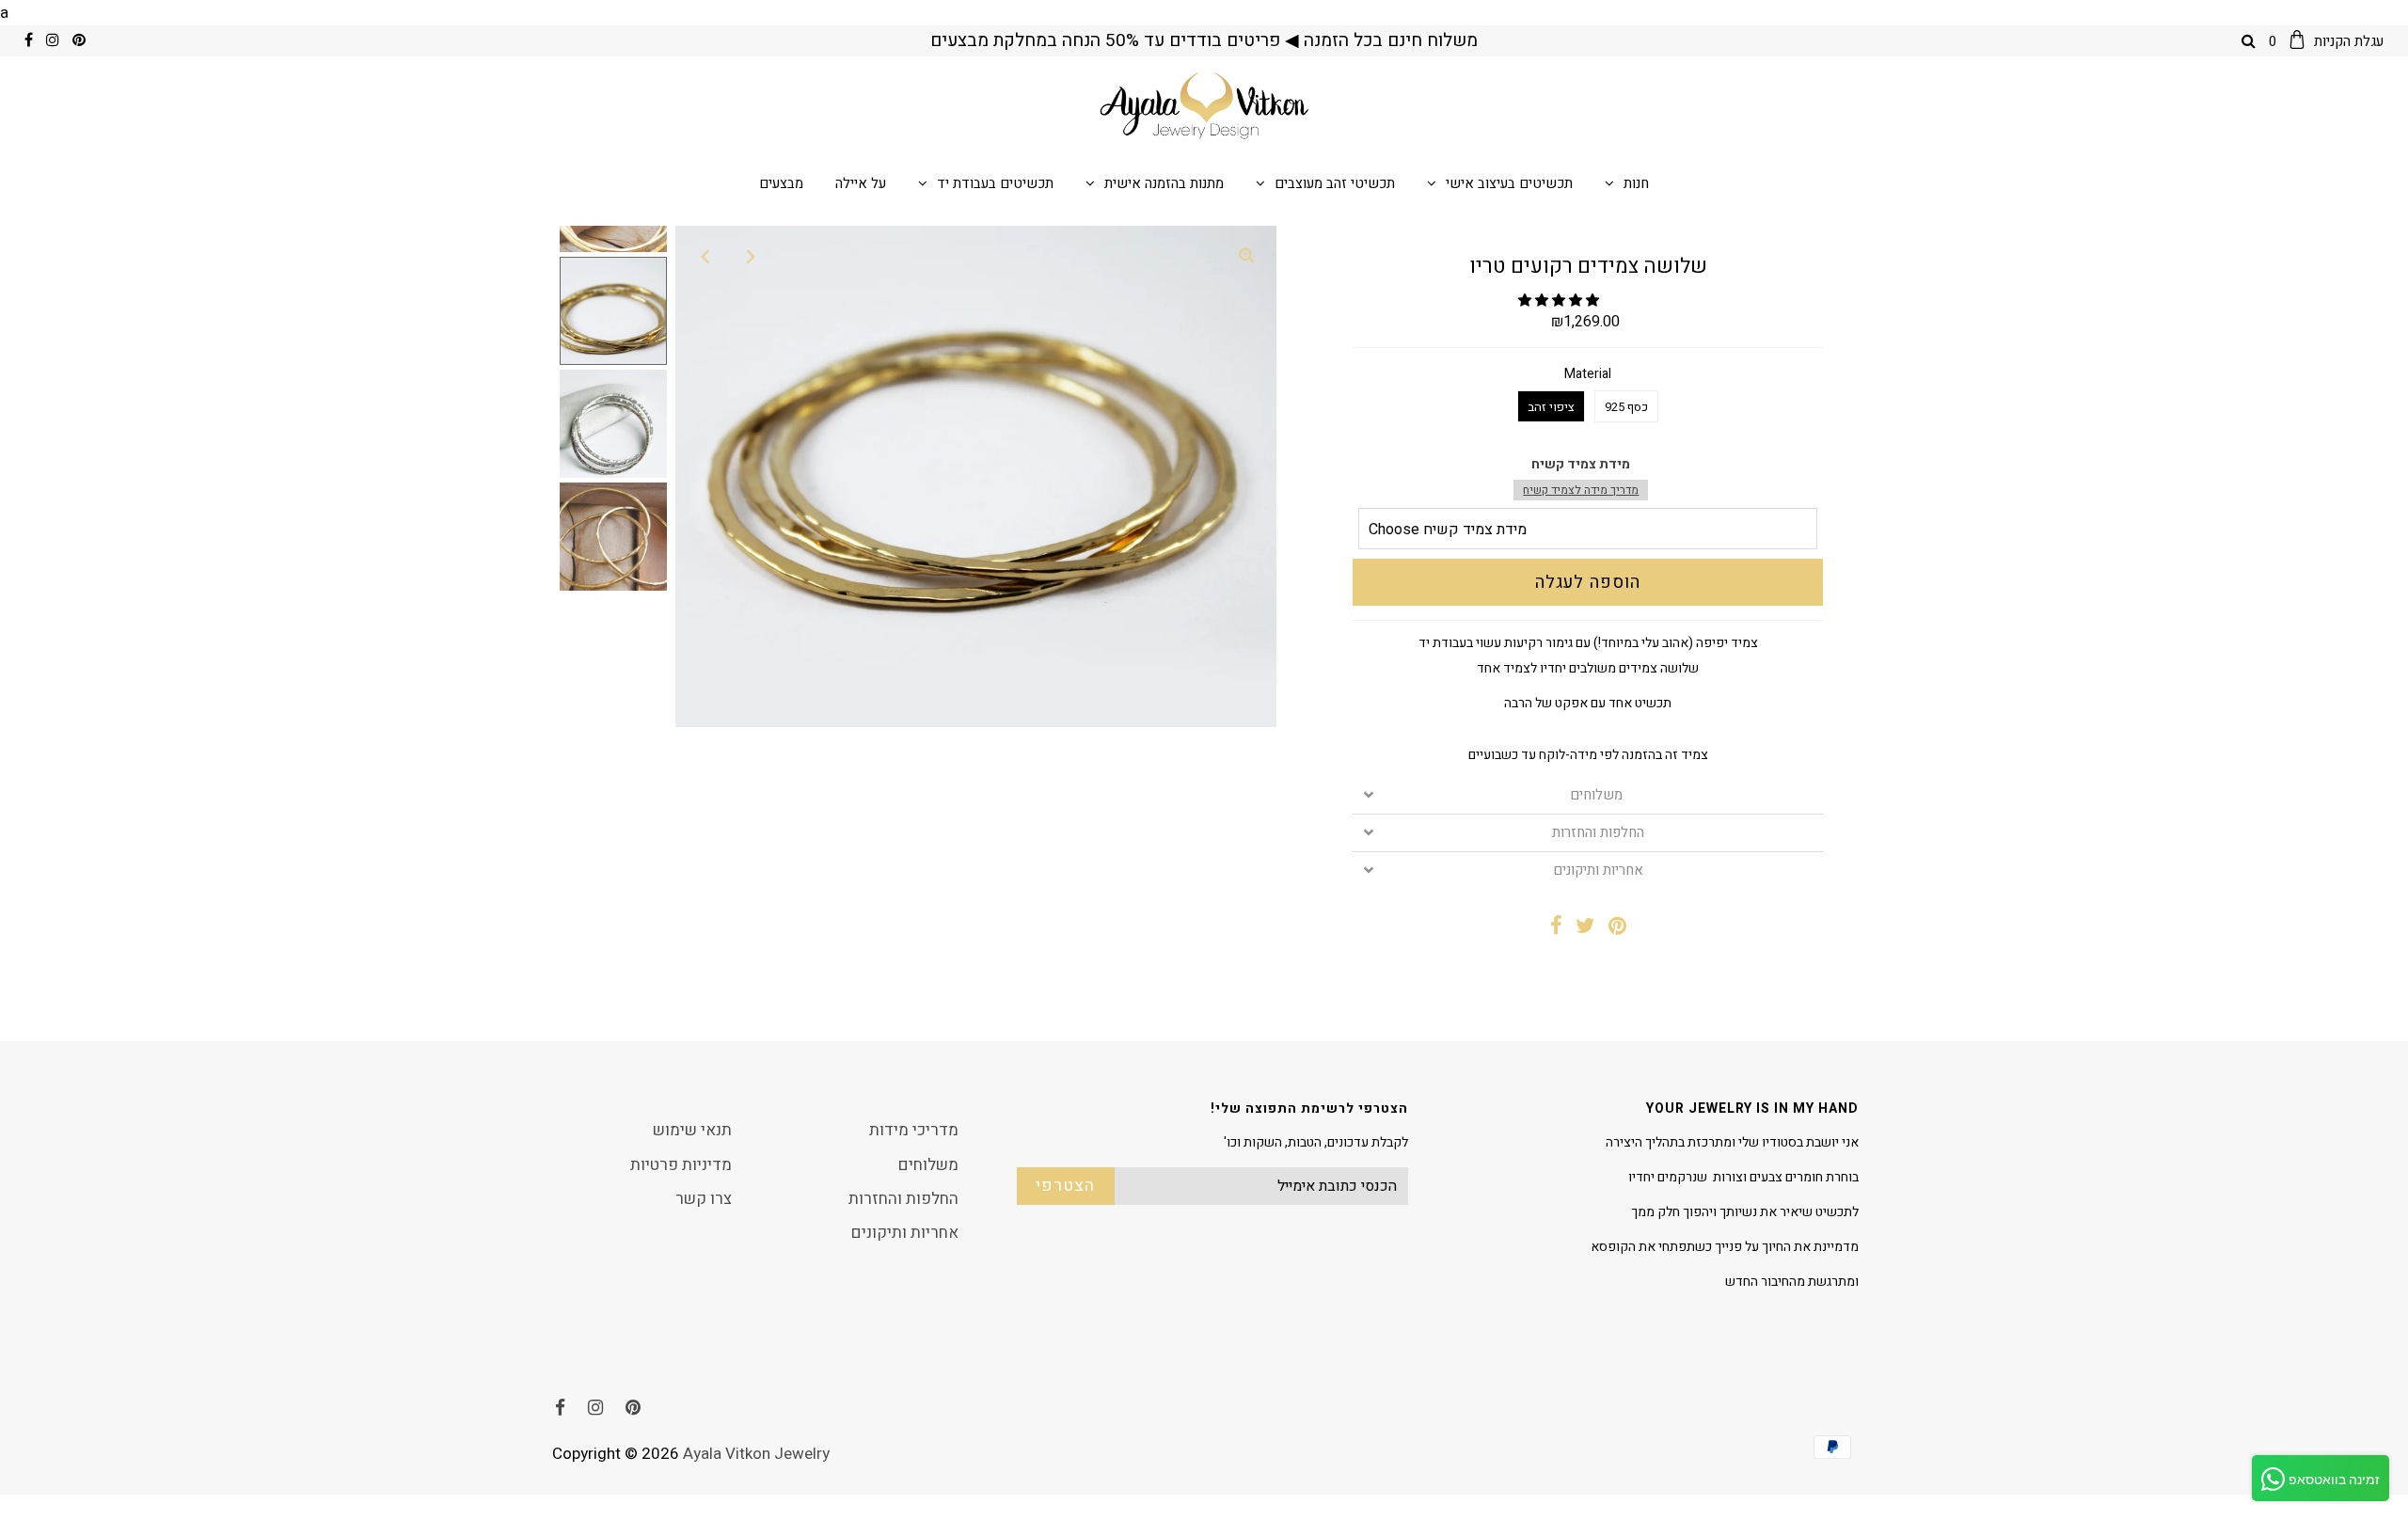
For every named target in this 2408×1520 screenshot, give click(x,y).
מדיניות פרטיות (681, 1165)
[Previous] (705, 256)
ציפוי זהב (1551, 407)
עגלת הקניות (2326, 41)
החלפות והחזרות (1598, 833)
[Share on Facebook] (1556, 928)
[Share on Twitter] (1585, 928)
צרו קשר (704, 1199)
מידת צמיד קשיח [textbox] (1581, 476)
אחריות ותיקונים (1598, 871)
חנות (1636, 183)
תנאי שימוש (692, 1130)
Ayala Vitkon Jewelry (756, 1454)
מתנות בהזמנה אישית (1164, 183)
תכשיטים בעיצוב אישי (1509, 183)
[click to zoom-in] (1246, 256)
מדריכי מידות (914, 1130)
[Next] (752, 256)
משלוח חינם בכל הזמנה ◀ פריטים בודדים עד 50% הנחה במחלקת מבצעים (1204, 40)
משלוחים (1598, 795)
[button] (1560, 301)
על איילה (861, 183)
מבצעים (781, 183)
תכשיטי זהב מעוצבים (1335, 183)
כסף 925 (1626, 407)
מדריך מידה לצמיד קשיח (1581, 490)
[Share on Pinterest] (1617, 928)
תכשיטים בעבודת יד (995, 183)
